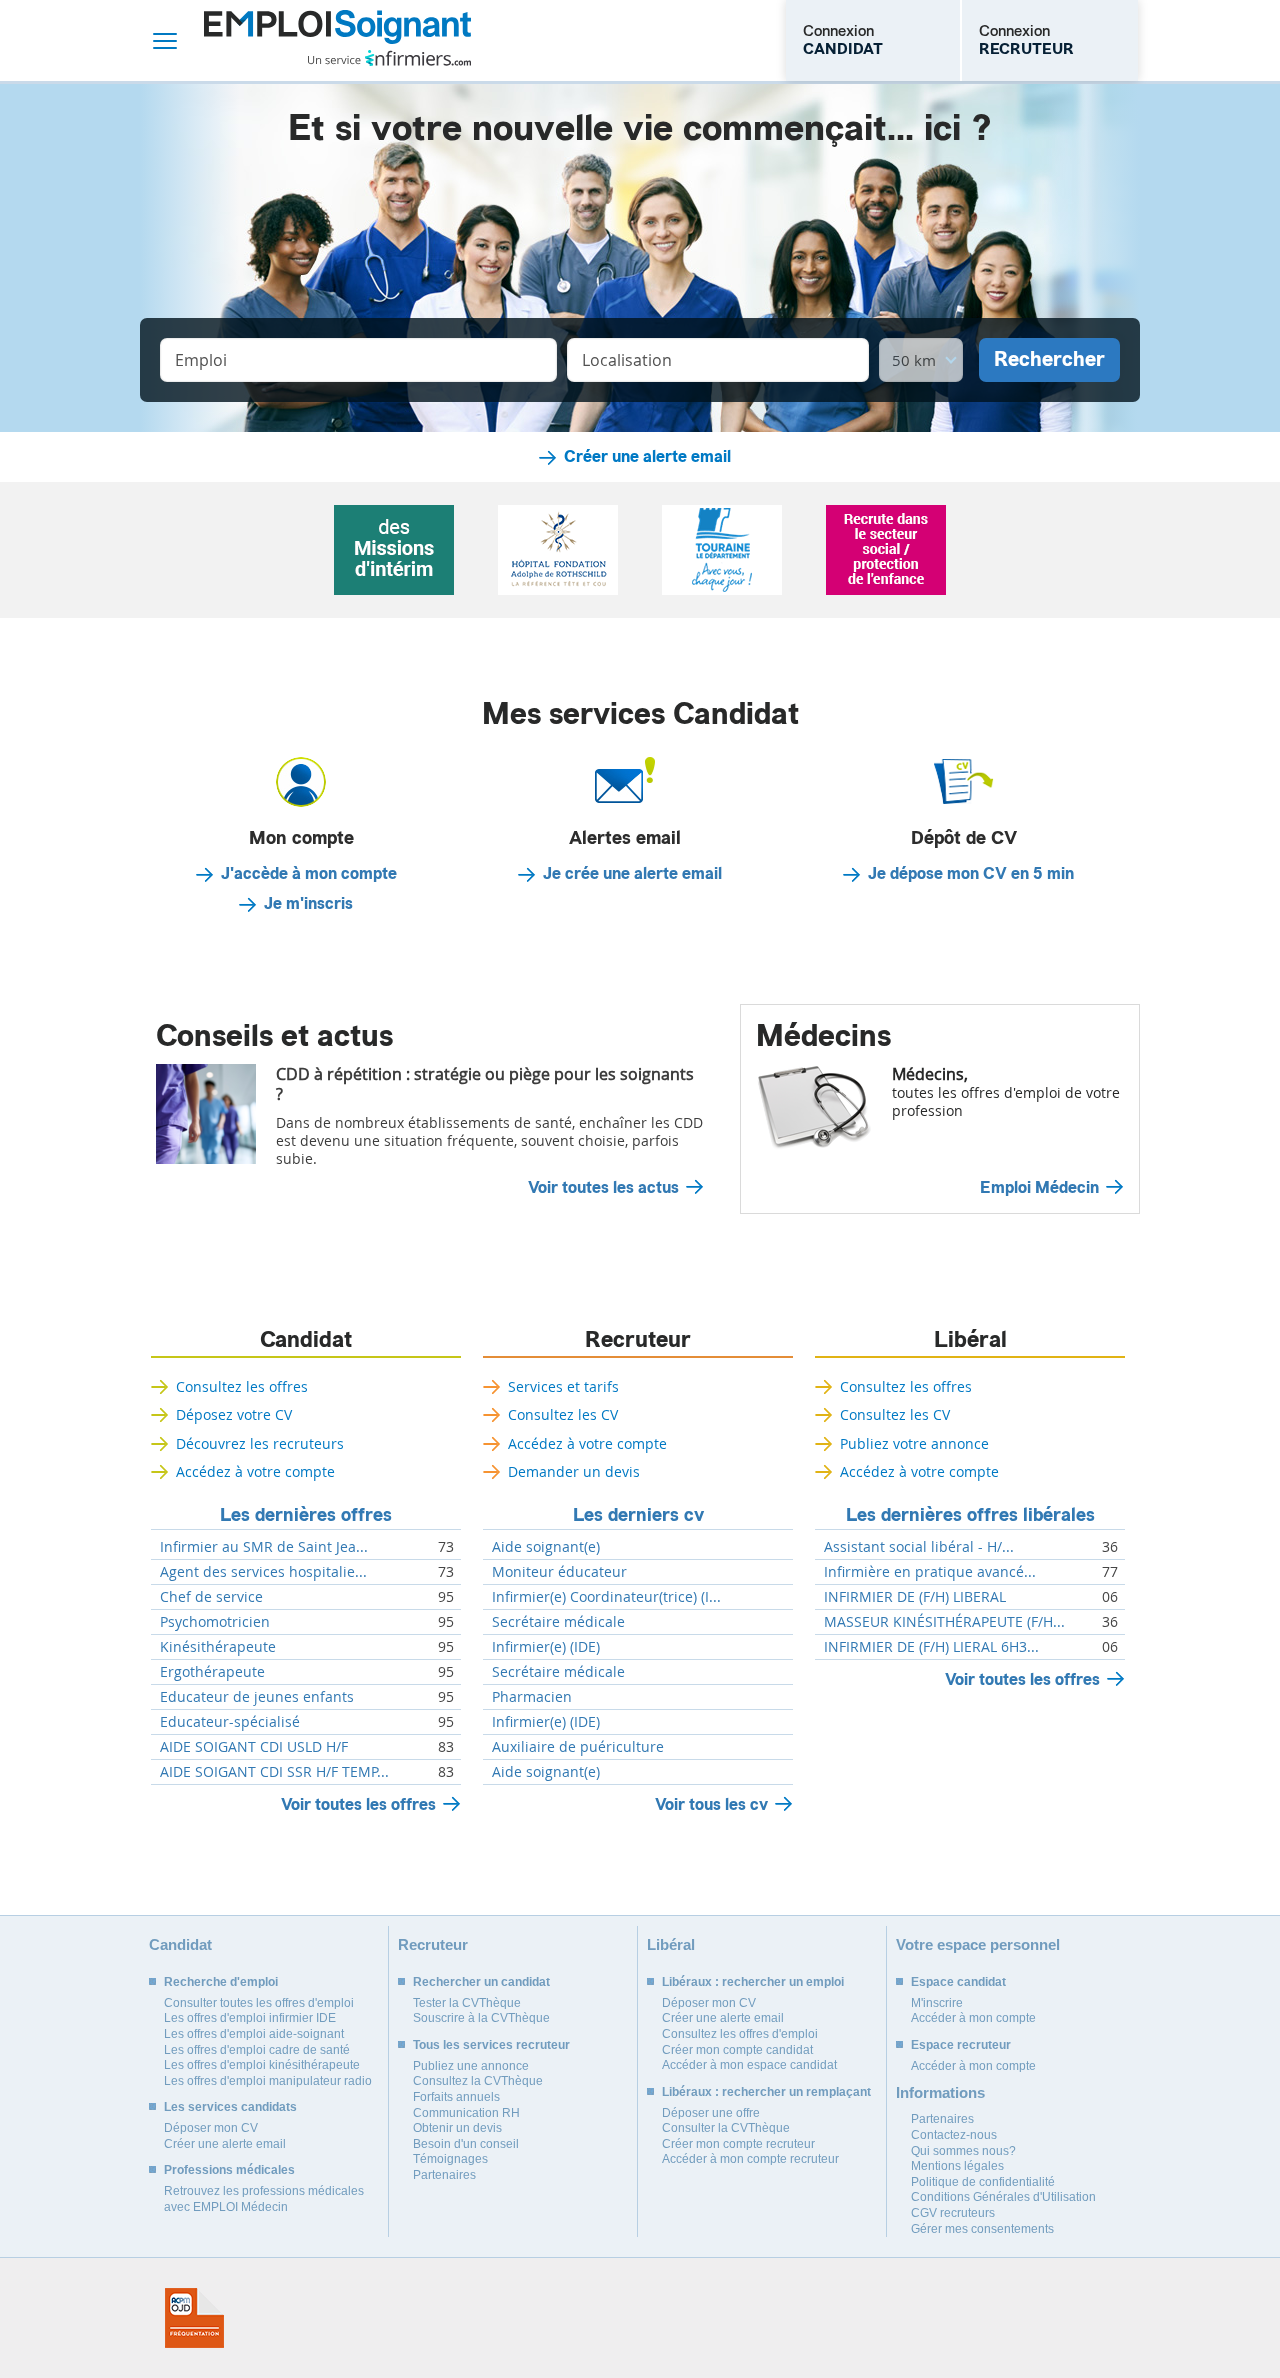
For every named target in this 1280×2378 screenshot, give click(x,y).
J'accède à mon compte (309, 874)
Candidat (306, 1340)
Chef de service (211, 1597)
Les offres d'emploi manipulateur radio (268, 2081)
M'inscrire (937, 2003)
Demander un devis (574, 1471)
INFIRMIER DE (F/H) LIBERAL (915, 1597)
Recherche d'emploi (221, 1982)
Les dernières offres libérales (970, 1515)
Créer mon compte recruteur (738, 2144)
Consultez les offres (242, 1386)
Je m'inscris (308, 904)
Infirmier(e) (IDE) (546, 1647)
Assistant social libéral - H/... (919, 1547)
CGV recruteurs (953, 2213)
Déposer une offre (711, 2113)
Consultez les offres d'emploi (740, 2034)
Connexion (843, 40)
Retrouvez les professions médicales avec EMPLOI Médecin (264, 2199)
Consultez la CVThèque (478, 2081)
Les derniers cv (638, 1515)
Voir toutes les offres (358, 1804)
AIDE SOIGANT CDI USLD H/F (254, 1747)
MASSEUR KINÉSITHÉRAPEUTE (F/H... (944, 1622)
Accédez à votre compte (255, 1471)
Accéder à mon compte (973, 2018)
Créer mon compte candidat (737, 2050)
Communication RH (466, 2113)
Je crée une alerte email (632, 874)
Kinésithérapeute (218, 1647)
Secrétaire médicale (558, 1622)
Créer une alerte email (647, 457)
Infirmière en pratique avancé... (930, 1572)
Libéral (970, 1340)
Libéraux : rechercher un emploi (753, 1982)
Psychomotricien (215, 1622)
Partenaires (444, 2175)
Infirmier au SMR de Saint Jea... (264, 1547)
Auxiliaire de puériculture (578, 1747)
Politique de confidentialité (983, 2182)
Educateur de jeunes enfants (257, 1697)
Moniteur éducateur (559, 1572)
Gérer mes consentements (982, 2229)
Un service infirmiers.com (389, 58)
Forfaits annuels (456, 2097)
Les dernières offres (306, 1515)
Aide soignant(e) (546, 1547)
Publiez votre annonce (914, 1443)
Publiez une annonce (471, 2066)
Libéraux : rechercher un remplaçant (766, 2092)
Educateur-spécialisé (230, 1722)
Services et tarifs (563, 1386)
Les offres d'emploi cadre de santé (257, 2050)
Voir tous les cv (711, 1804)
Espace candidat (958, 1982)
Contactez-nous (954, 2135)
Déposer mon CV (211, 2128)
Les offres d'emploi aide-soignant (254, 2034)
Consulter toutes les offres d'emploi (259, 2003)
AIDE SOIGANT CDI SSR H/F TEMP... (274, 1772)
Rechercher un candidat (481, 1982)
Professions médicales (229, 2170)
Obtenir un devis (457, 2128)
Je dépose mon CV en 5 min (971, 874)
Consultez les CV (563, 1414)
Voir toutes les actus (603, 1188)
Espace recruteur (961, 2045)
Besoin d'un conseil (466, 2144)
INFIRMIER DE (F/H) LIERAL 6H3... (931, 1647)
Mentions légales (957, 2166)
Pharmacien (532, 1697)
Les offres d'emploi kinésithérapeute (262, 2065)
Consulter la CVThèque (726, 2128)
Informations (940, 2092)
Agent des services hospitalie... (263, 1572)
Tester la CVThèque (467, 2003)
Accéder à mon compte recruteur (750, 2159)
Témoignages (450, 2159)
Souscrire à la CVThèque (481, 2018)
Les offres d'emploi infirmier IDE (250, 2018)
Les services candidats (230, 2107)
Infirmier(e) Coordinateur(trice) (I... (606, 1597)
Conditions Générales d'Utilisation (1003, 2197)
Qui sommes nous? (963, 2151)
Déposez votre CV (234, 1414)
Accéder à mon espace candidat (749, 2065)
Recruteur (638, 1340)
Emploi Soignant (337, 40)
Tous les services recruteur (491, 2045)
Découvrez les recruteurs (260, 1443)
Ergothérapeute (212, 1672)
